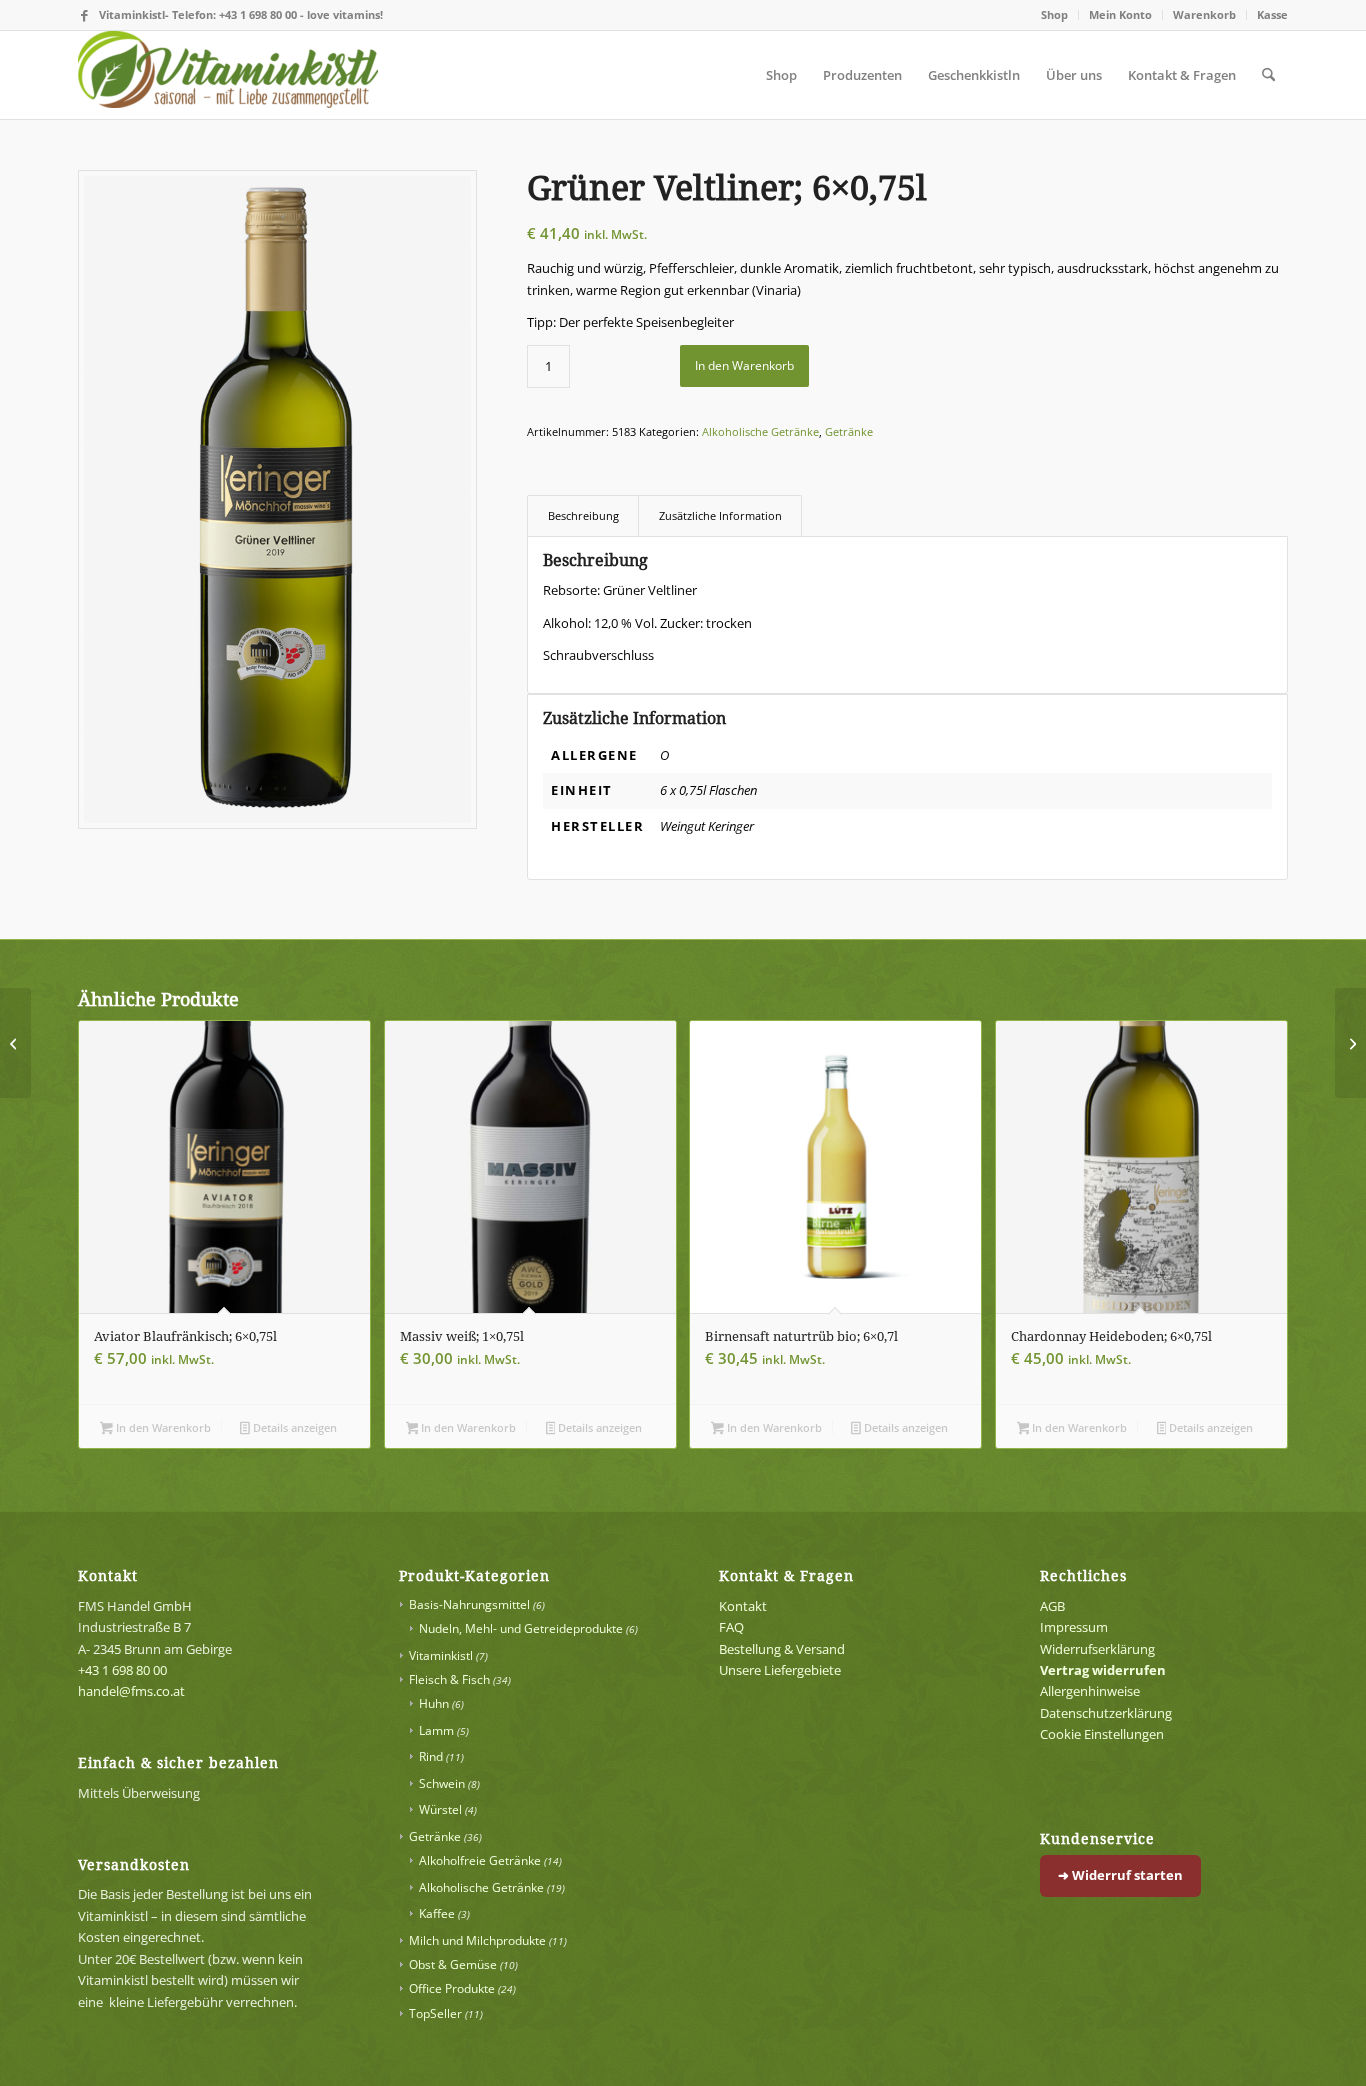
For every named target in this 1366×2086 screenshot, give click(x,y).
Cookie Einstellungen (1102, 1734)
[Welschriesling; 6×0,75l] (1350, 1043)
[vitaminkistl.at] (228, 75)
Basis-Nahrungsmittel (469, 1604)
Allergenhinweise (1090, 1691)
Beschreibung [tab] (583, 515)
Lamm (436, 1730)
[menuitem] (1055, 15)
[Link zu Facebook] (84, 15)
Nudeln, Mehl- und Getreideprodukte (521, 1628)
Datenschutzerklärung (1106, 1713)
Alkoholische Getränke (760, 431)
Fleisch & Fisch (449, 1679)
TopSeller (435, 2013)
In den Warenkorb (744, 365)
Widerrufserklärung (1097, 1649)
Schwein (442, 1783)
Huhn (434, 1703)
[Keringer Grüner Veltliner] (277, 499)
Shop (1054, 14)
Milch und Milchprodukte (477, 1940)
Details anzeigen (293, 1427)
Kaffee (437, 1913)
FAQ (731, 1627)
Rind (431, 1756)
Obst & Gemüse (453, 1964)
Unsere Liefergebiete (780, 1670)
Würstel (440, 1809)
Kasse (1272, 14)
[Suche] (1268, 75)
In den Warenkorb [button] (162, 1427)
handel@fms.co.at (131, 1691)
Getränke (849, 431)
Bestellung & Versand (782, 1649)
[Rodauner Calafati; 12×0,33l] (15, 1043)
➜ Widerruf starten (1120, 1875)
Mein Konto (1120, 14)
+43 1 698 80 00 (122, 1670)
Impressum (1074, 1627)
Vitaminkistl (441, 1655)
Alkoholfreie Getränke (480, 1860)
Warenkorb (1204, 14)
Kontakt (743, 1606)
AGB (1052, 1606)
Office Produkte (452, 1988)
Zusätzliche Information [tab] (720, 515)
